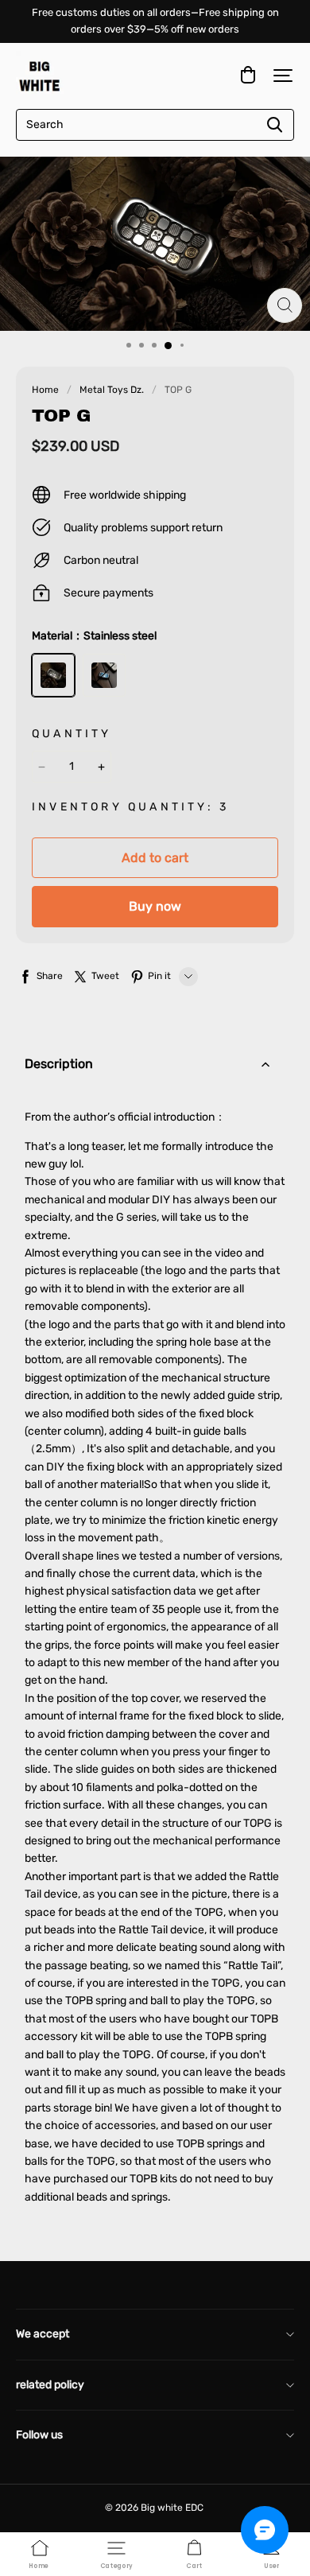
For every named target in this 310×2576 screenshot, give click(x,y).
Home (45, 390)
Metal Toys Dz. (112, 390)
